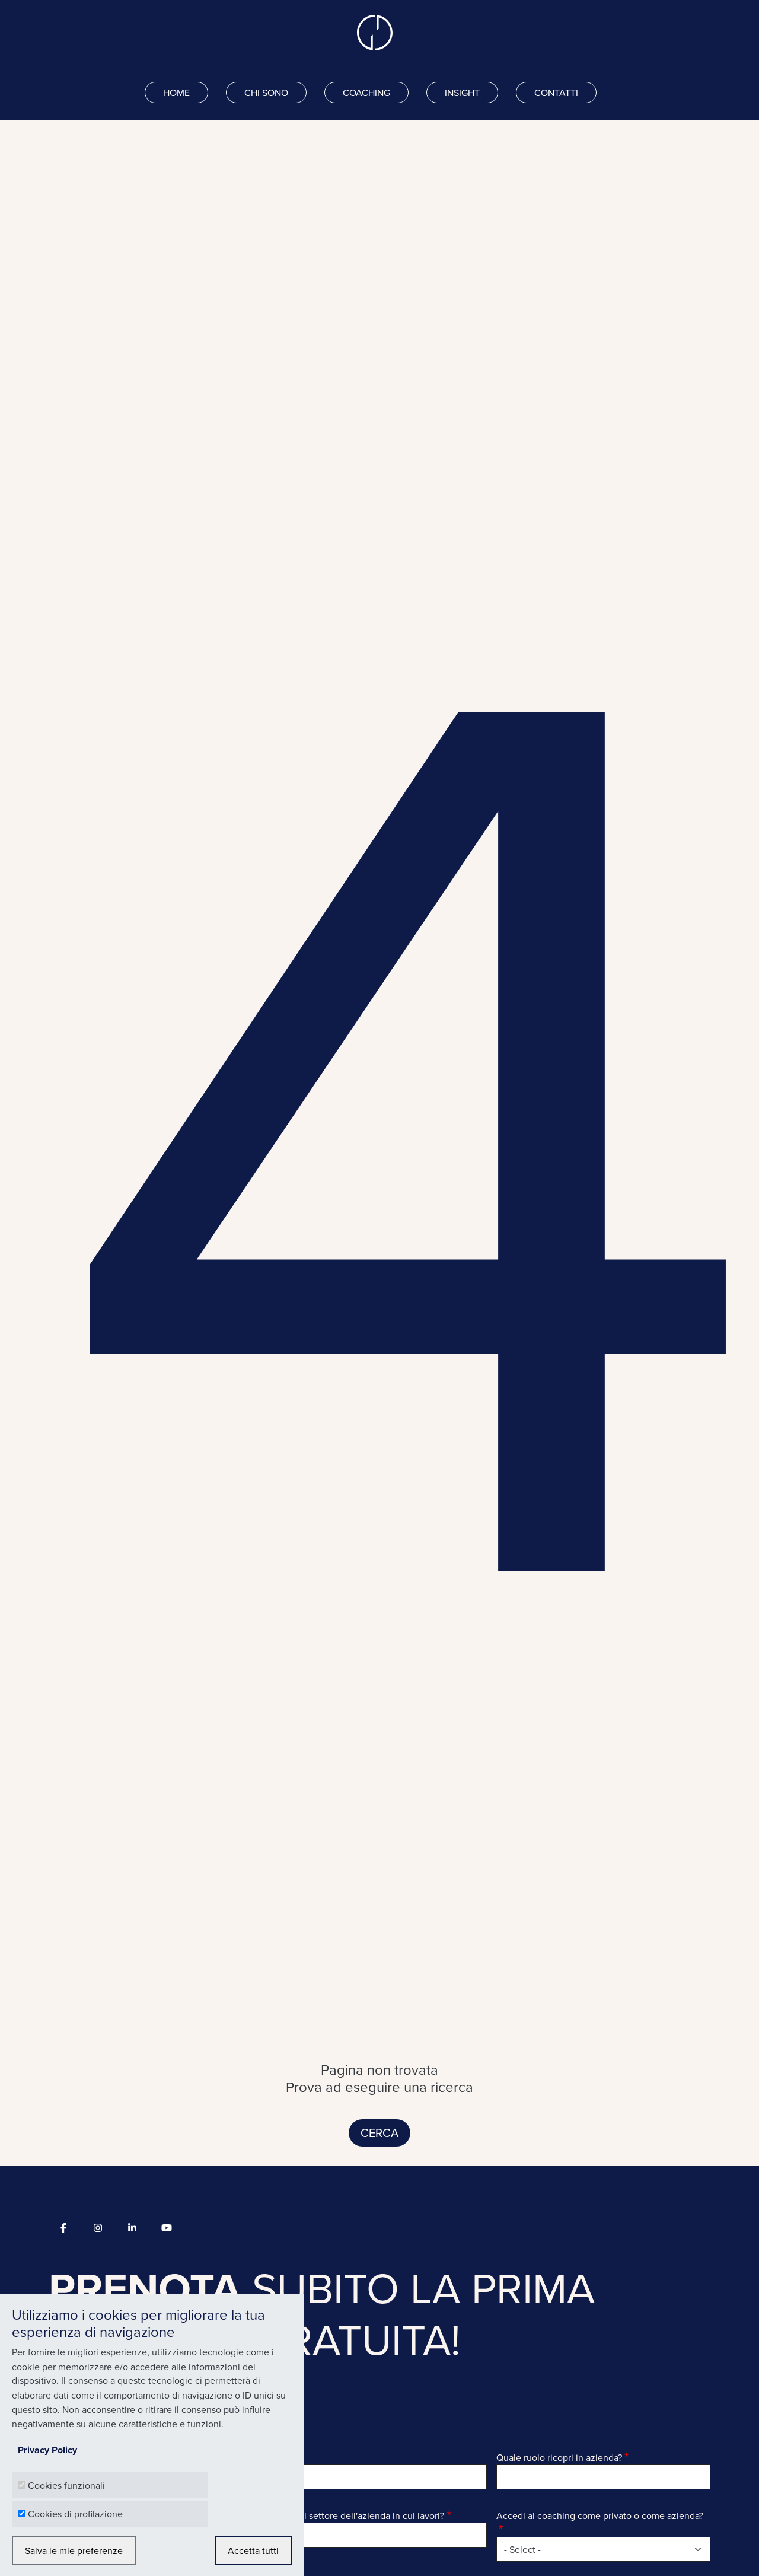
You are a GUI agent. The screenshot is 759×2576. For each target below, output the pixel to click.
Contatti (556, 93)
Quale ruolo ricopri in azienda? (559, 2457)
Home (176, 93)
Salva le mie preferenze (74, 2550)
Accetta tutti (253, 2550)
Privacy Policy (47, 2450)
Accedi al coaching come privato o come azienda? (600, 2515)
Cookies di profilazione (75, 2514)
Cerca (379, 2133)
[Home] (379, 33)
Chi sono (266, 93)
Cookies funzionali (66, 2485)
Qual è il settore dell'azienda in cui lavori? (358, 2515)
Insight (462, 93)
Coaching (366, 93)
